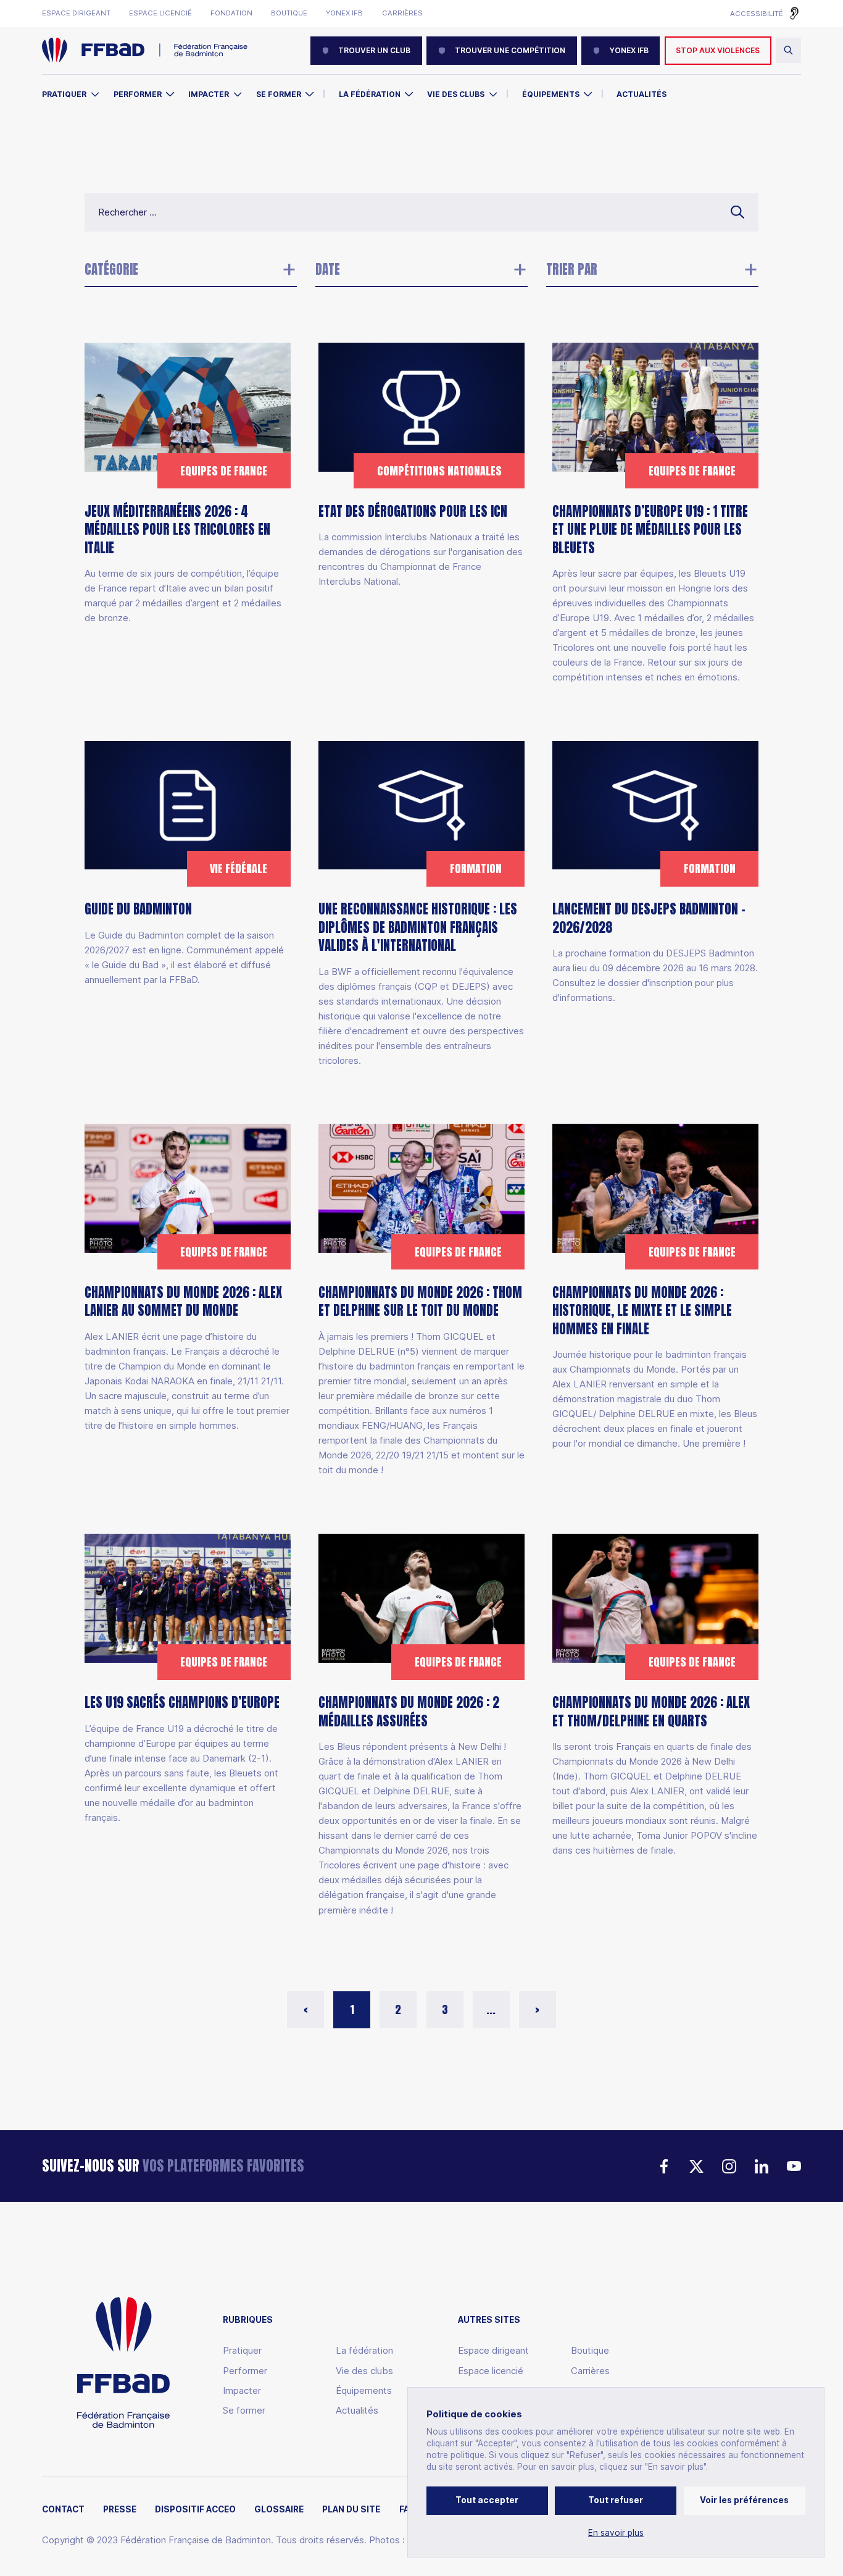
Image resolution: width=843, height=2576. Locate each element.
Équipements (551, 94)
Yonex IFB (344, 13)
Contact (63, 2510)
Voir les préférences (744, 2500)
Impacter (209, 94)
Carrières (402, 13)
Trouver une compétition (510, 50)
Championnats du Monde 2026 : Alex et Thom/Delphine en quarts (651, 1711)
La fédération (364, 2350)
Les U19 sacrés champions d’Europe (182, 1702)
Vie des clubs (456, 94)
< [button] (306, 2009)
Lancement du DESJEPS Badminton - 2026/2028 (649, 919)
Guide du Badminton (138, 910)
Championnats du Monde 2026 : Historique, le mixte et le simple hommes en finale (642, 1311)
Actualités (642, 94)
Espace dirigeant (76, 13)
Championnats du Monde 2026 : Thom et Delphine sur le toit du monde (420, 1302)
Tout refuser (616, 2500)
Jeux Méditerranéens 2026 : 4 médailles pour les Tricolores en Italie (177, 530)
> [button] (537, 2009)
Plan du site (351, 2510)
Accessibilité (757, 14)
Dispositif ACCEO (195, 2510)
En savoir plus (616, 2533)
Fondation (231, 13)
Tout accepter (487, 2500)
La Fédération (370, 94)
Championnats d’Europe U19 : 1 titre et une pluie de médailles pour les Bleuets (650, 530)
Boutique (289, 13)
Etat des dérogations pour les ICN (413, 512)
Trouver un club (374, 50)
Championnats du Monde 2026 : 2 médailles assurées (409, 1711)
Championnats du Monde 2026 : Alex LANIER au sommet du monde (183, 1302)
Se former (279, 94)
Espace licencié (160, 13)
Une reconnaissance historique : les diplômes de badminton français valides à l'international (418, 928)
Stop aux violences (718, 50)
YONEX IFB (629, 50)
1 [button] (352, 2009)
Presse (120, 2510)
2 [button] (398, 2009)
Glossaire (279, 2510)
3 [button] (445, 2009)
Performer (138, 94)
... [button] (491, 2009)
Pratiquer (64, 94)
